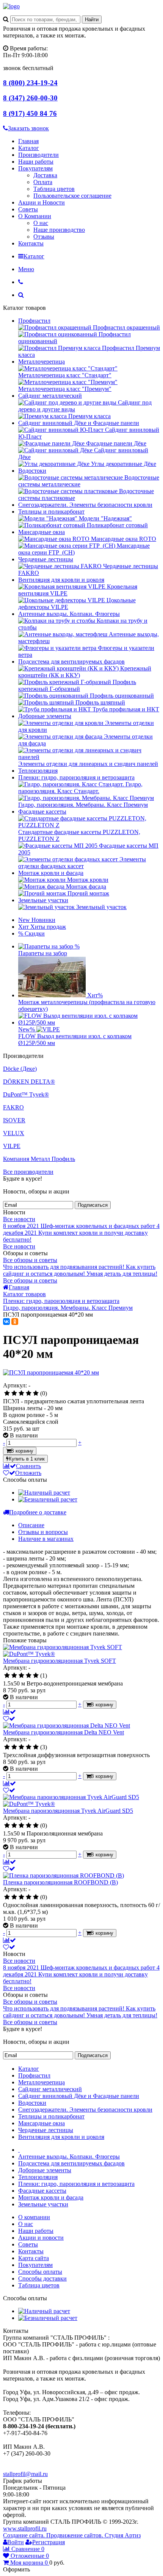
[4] (29, 1393)
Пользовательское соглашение (72, 196)
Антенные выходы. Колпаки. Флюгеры (69, 614)
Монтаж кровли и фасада (51, 873)
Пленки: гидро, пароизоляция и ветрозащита (76, 777)
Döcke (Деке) (20, 1069)
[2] (14, 1393)
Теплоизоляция (38, 771)
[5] (36, 1393)
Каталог (29, 148)
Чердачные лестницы (46, 559)
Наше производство (59, 230)
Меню (26, 269)
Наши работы (36, 162)
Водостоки (32, 471)
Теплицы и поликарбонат (51, 512)
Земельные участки (43, 900)
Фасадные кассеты (42, 812)
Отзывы (44, 237)
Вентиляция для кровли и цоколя (61, 580)
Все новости (19, 1219)
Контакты (31, 243)
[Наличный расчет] (44, 1493)
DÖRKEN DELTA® (29, 1082)
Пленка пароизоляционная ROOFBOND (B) (60, 1882)
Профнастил (34, 321)
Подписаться (93, 1205)
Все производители (28, 1172)
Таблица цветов (54, 189)
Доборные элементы (45, 716)
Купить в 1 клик (27, 1459)
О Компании (35, 216)
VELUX (14, 1133)
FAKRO (13, 1107)
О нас (41, 223)
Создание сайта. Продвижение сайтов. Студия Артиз (72, 2535)
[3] (21, 1393)
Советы (28, 209)
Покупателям (35, 168)
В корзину (22, 1451)
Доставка (45, 175)
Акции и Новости (42, 202)
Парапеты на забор (43, 953)
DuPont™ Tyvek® (26, 1094)
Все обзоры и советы (30, 1260)
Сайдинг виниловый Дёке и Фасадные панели (79, 423)
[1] (7, 1393)
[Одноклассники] (15, 1322)
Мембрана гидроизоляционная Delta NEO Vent (63, 1732)
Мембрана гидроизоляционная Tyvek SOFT (60, 1661)
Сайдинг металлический (50, 396)
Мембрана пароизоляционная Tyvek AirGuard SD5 (68, 1811)
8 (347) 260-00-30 (30, 98)
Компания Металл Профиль (39, 1159)
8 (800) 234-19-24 (30, 83)
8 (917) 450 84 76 (30, 113)
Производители (38, 155)
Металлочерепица (42, 362)
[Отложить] (9, 1719)
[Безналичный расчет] (48, 1499)
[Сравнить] (9, 1712)
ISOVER (14, 1120)
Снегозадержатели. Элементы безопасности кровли (85, 505)
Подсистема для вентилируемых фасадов (71, 662)
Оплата (43, 182)
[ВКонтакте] (6, 1322)
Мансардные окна (42, 532)
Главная (28, 141)
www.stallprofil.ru (25, 2528)
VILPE (12, 1146)
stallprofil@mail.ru (25, 2474)
